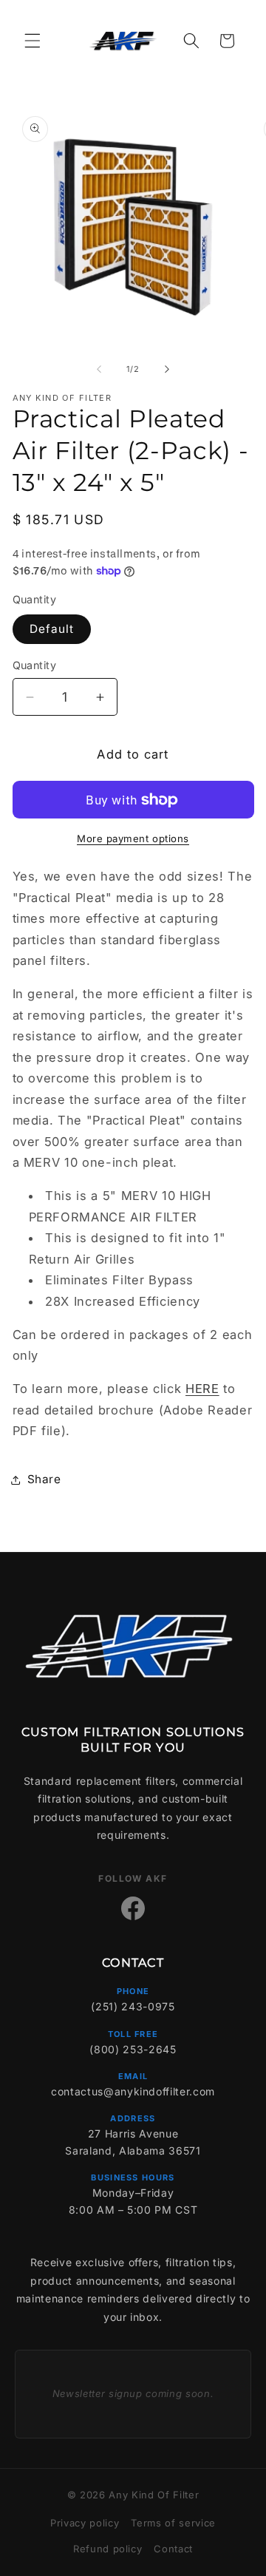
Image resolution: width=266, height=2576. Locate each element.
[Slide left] (99, 369)
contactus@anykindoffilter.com (133, 2091)
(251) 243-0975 (133, 2006)
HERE (202, 1389)
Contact (173, 2549)
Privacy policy (85, 2523)
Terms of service (173, 2523)
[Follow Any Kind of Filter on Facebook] (133, 1908)
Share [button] (44, 1479)
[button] (33, 41)
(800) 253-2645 (133, 2049)
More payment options (133, 838)
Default (52, 629)
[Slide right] (167, 369)
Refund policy (108, 2549)
